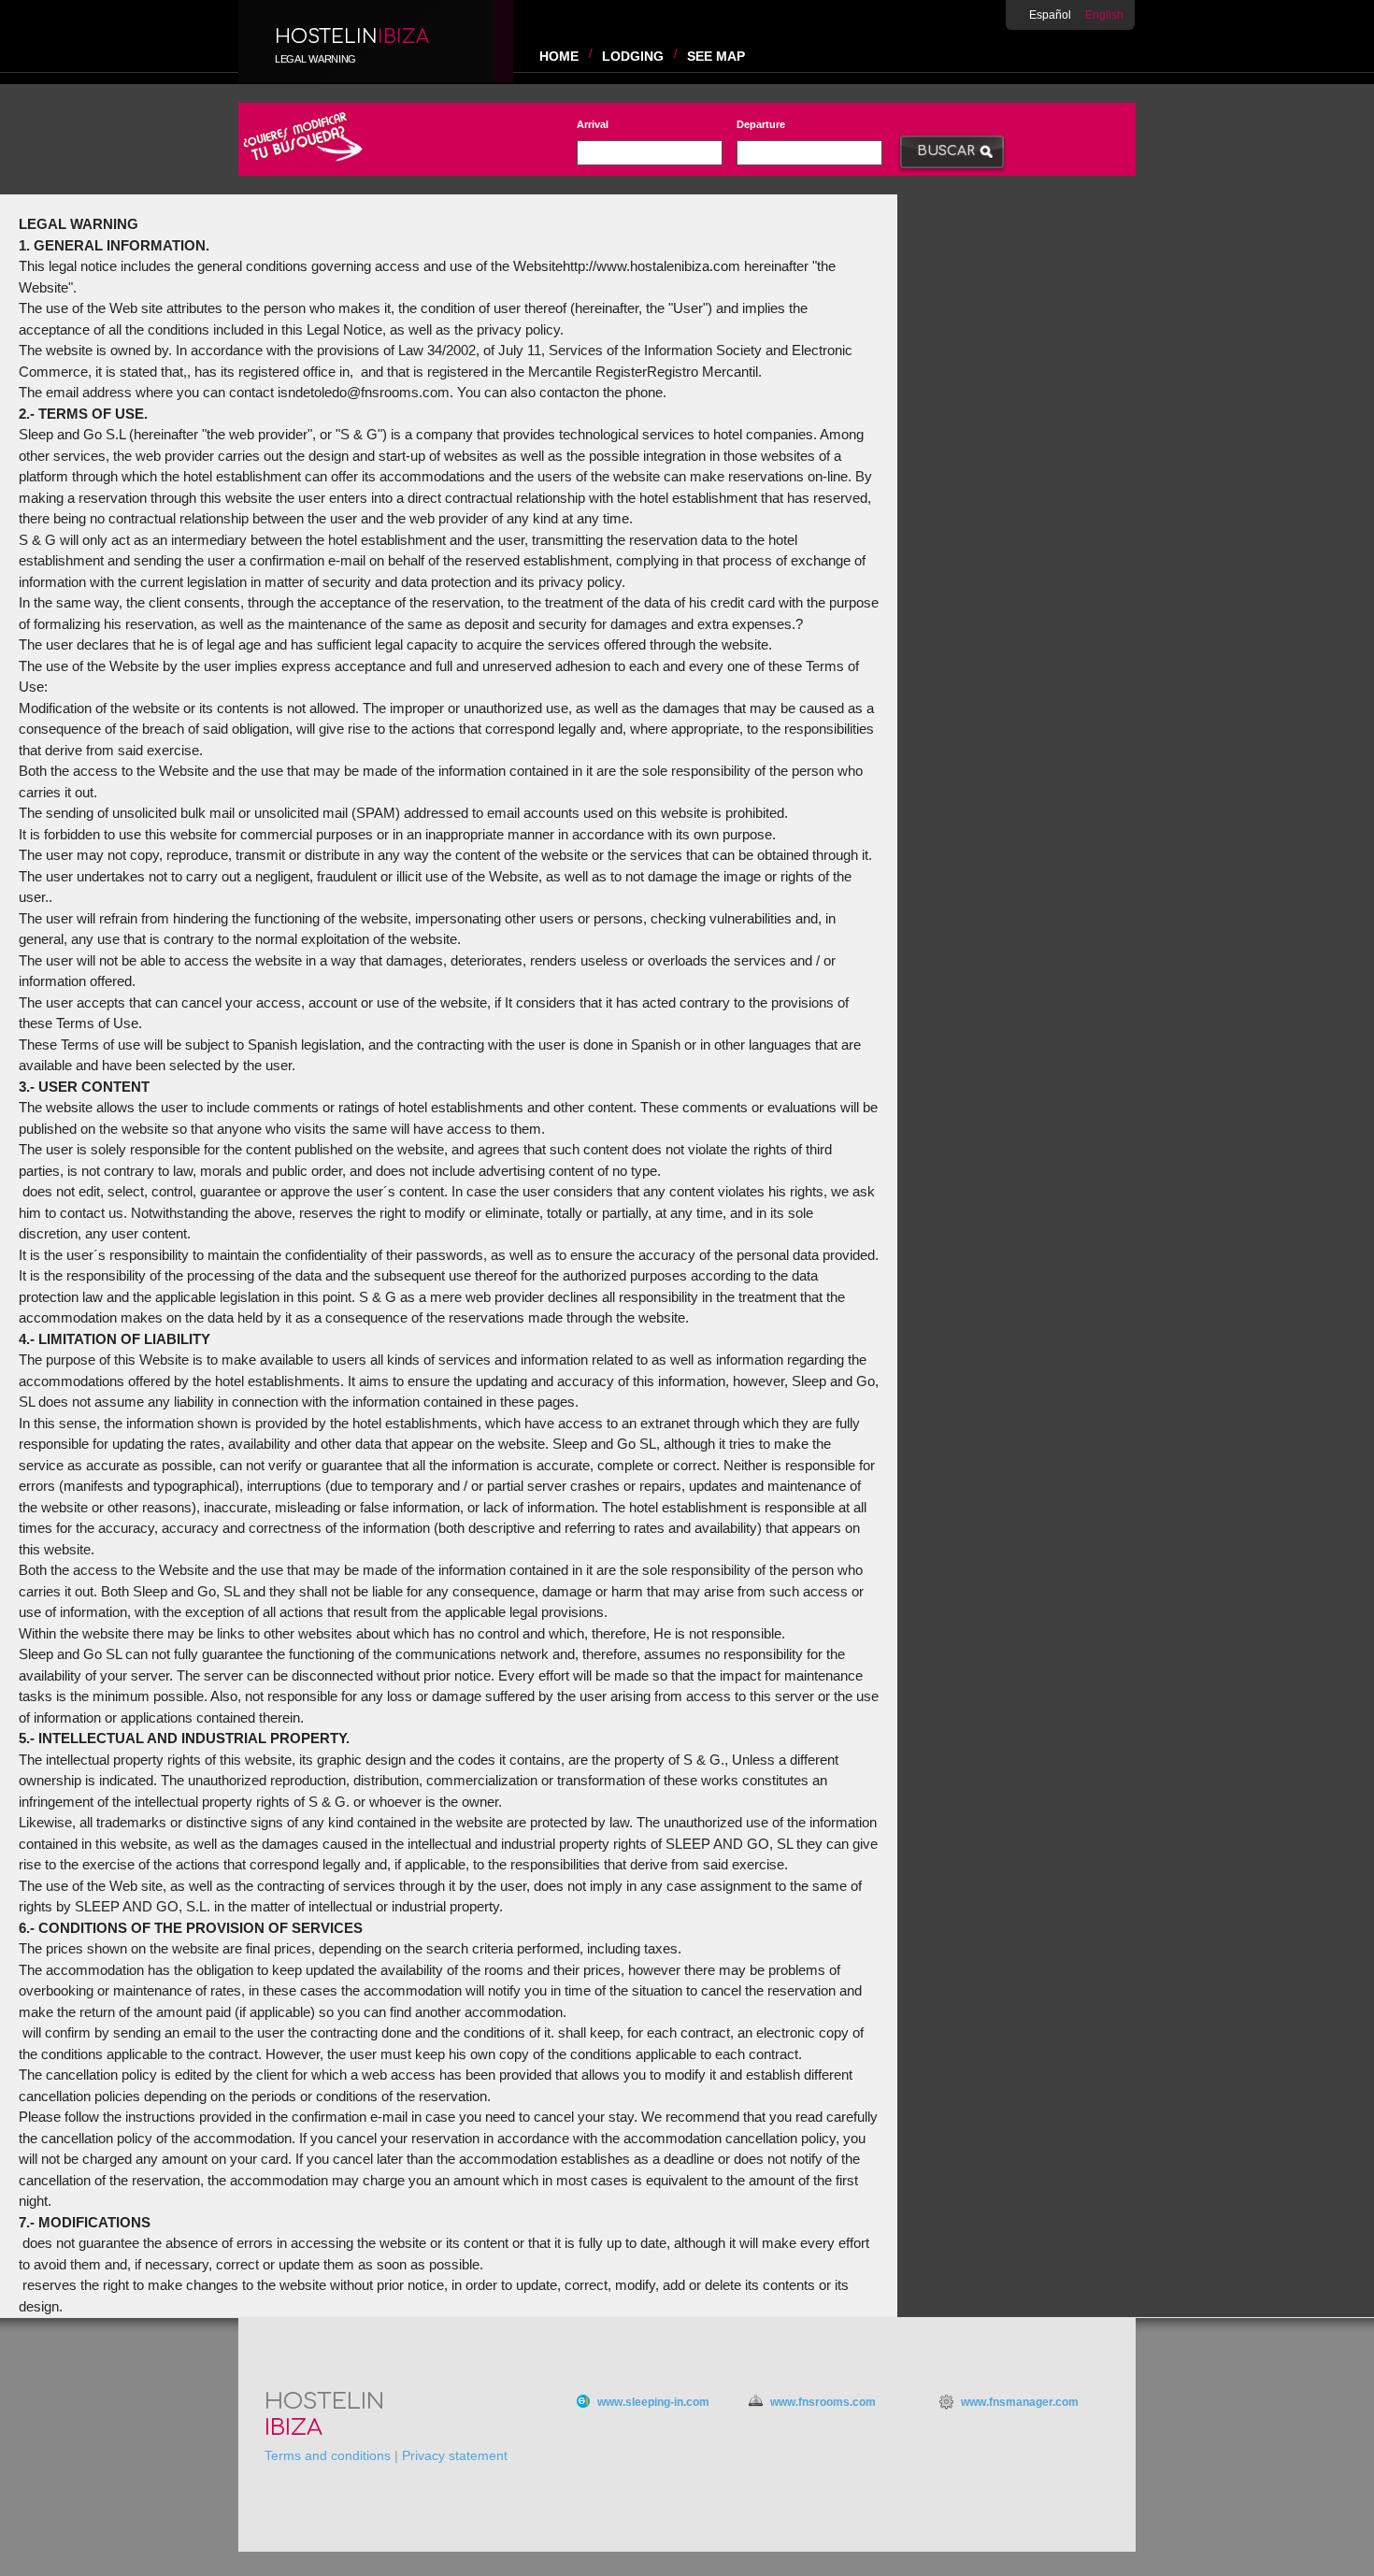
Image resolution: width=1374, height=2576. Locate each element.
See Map (716, 56)
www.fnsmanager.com (1020, 2402)
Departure (761, 124)
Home (559, 56)
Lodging (633, 56)
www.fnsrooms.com (823, 2402)
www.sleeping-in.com (653, 2402)
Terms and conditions (328, 2455)
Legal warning (315, 59)
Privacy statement (455, 2455)
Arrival (593, 124)
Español (1050, 15)
